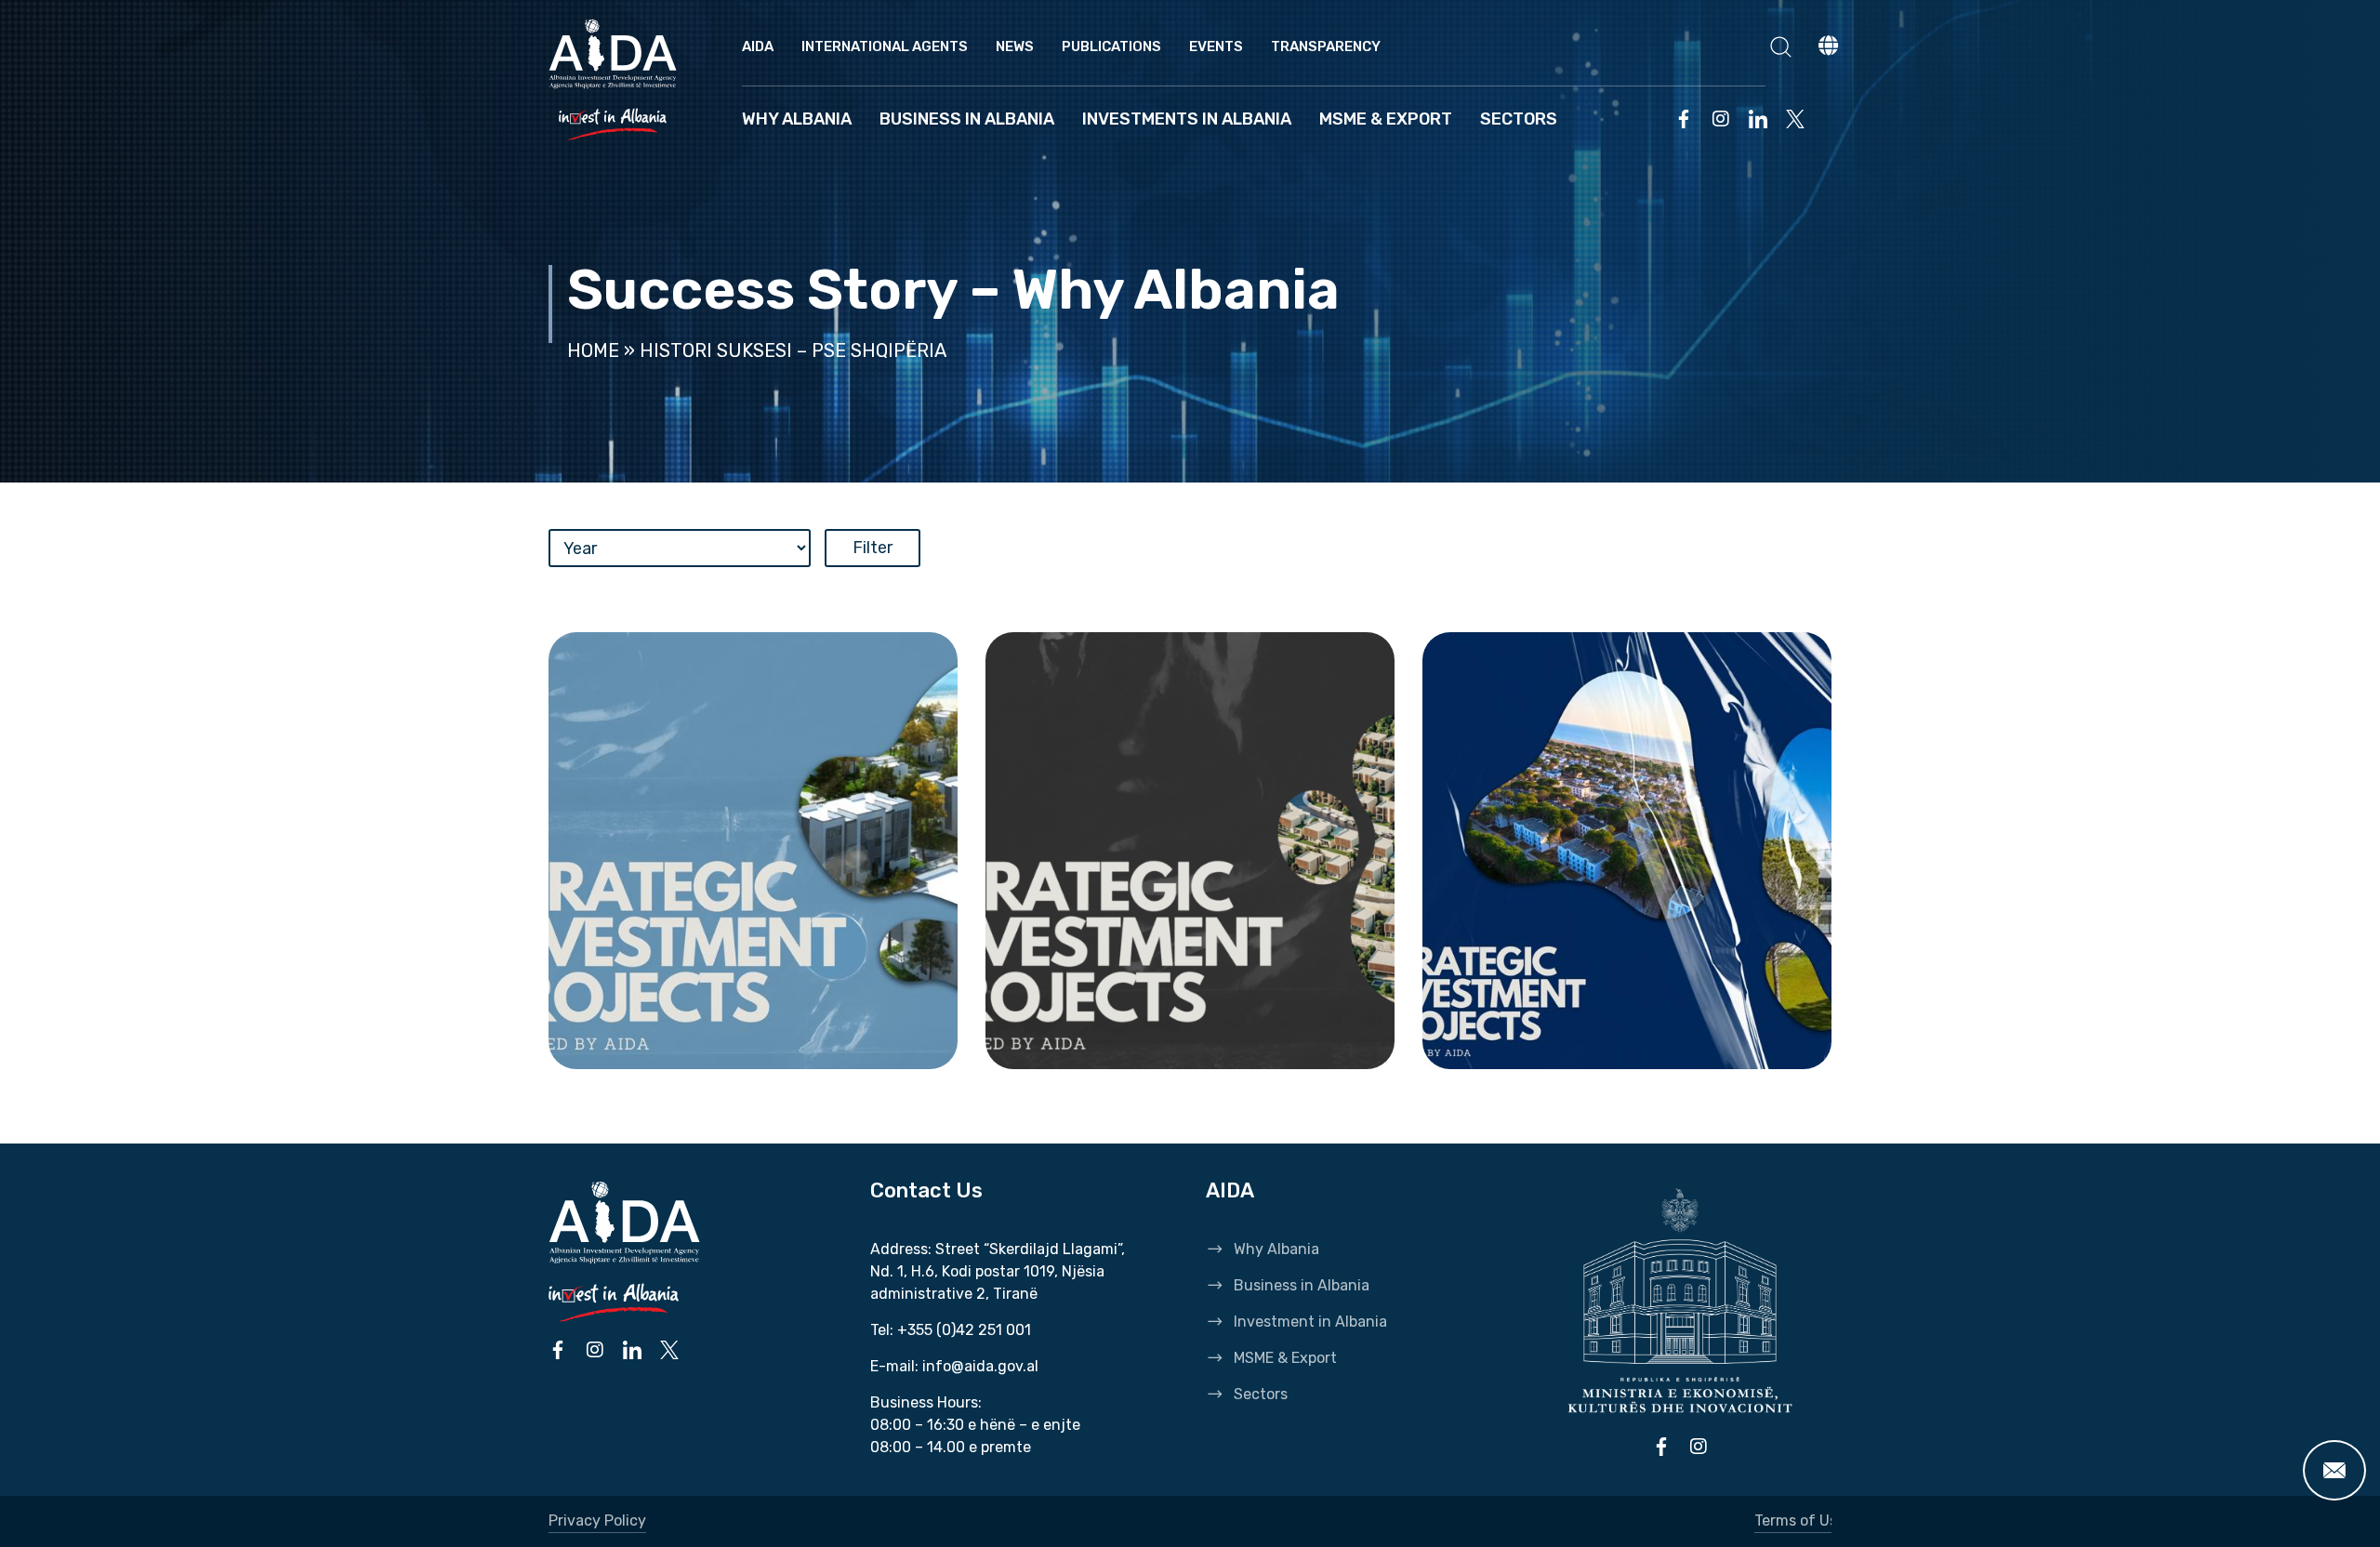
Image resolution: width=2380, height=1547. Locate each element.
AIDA (758, 46)
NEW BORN (652, 1038)
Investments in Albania (1187, 119)
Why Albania (797, 119)
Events (1216, 46)
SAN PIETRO (1534, 1038)
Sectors (1519, 119)
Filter (873, 548)
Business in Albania (967, 119)
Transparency (1326, 46)
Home (593, 350)
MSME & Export (1386, 119)
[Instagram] (1721, 119)
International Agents (885, 46)
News (1015, 46)
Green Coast (1099, 1038)
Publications (1111, 46)
